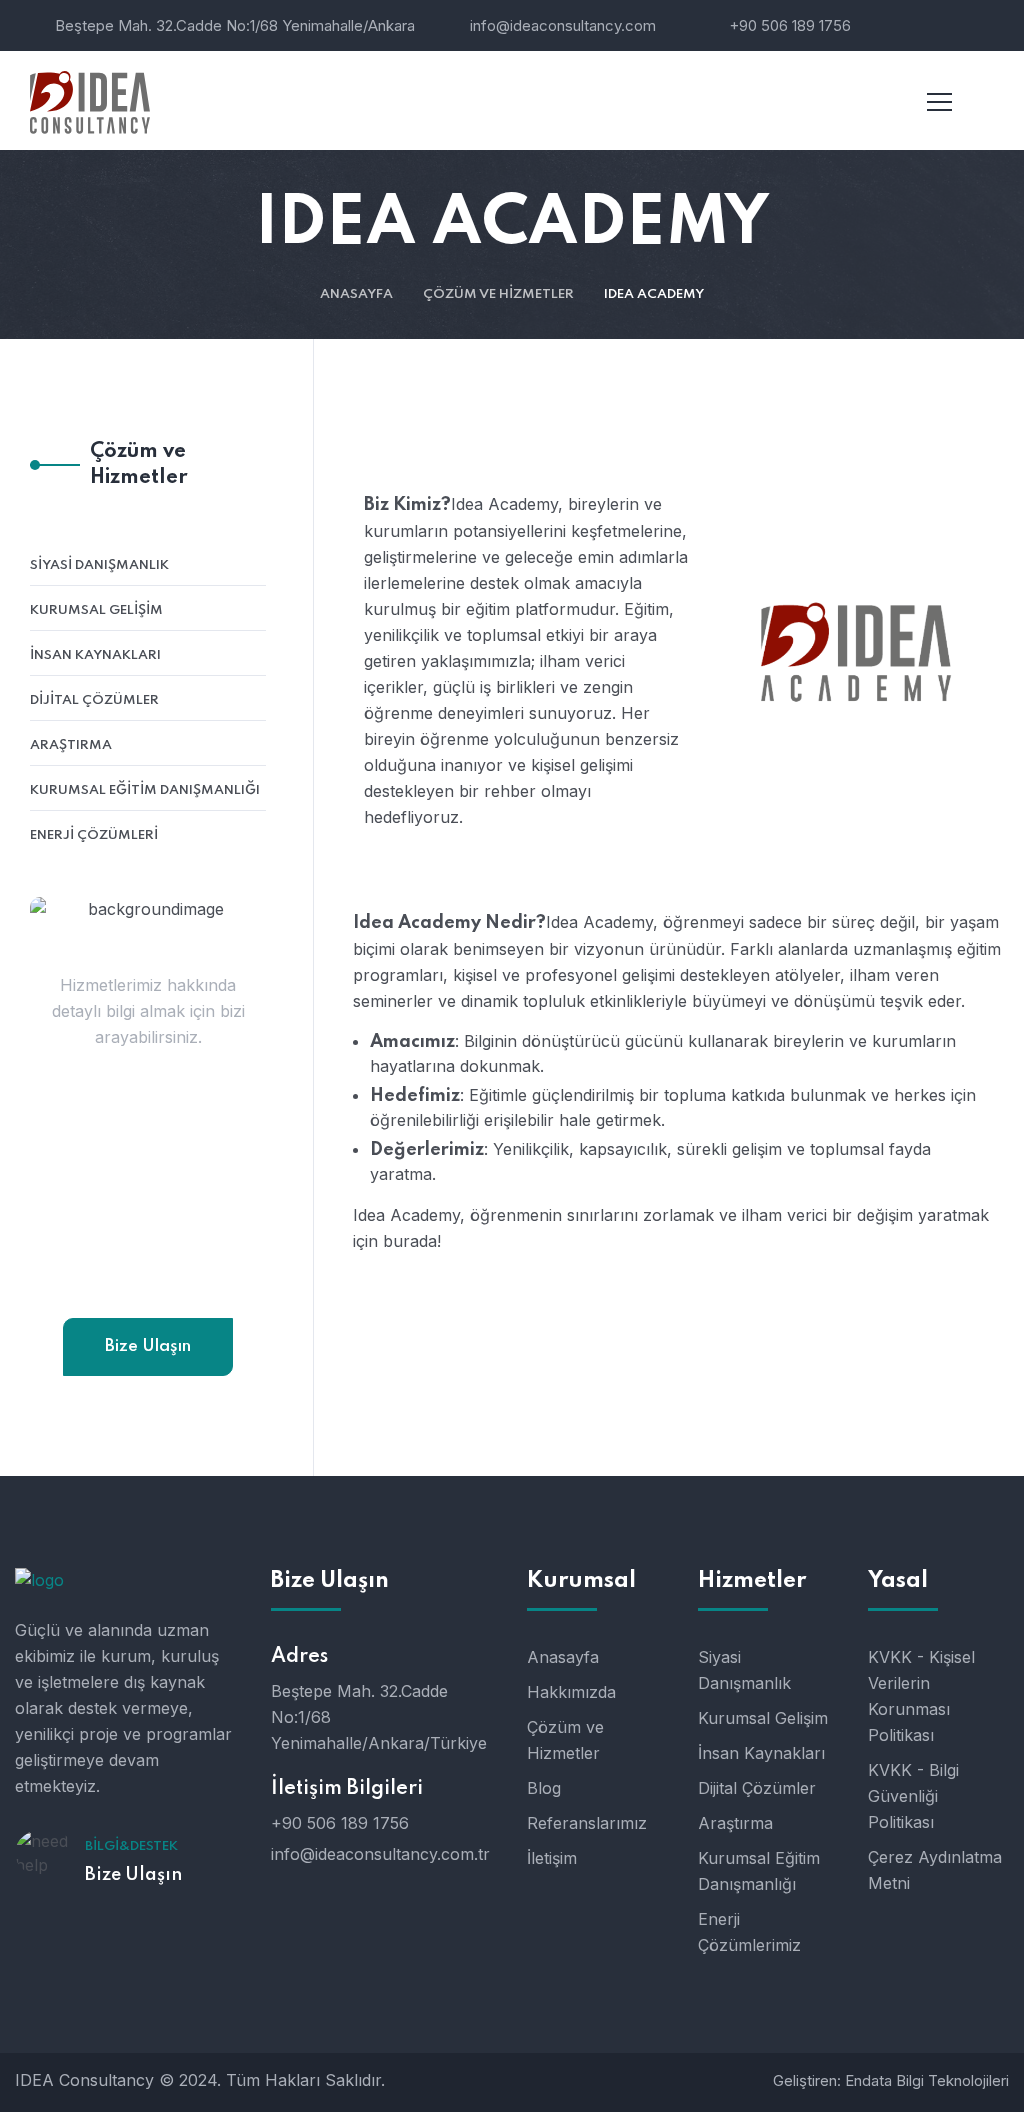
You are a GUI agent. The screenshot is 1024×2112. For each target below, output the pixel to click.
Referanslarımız (587, 1823)
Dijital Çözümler (94, 700)
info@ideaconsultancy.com (563, 25)
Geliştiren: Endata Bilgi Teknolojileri (891, 2080)
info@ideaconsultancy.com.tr (148, 1278)
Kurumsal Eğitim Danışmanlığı (145, 790)
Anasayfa (356, 294)
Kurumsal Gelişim (96, 610)
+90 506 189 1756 (790, 25)
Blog (544, 1788)
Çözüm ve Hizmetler (498, 294)
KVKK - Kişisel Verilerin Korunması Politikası (921, 1696)
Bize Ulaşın (148, 1346)
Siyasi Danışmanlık (99, 565)
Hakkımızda (571, 1692)
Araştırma (71, 745)
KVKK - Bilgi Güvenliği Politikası (913, 1796)
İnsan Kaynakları (95, 655)
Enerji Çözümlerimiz (749, 1932)
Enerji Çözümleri (94, 835)
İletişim (552, 1858)
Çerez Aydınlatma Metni (935, 1870)
